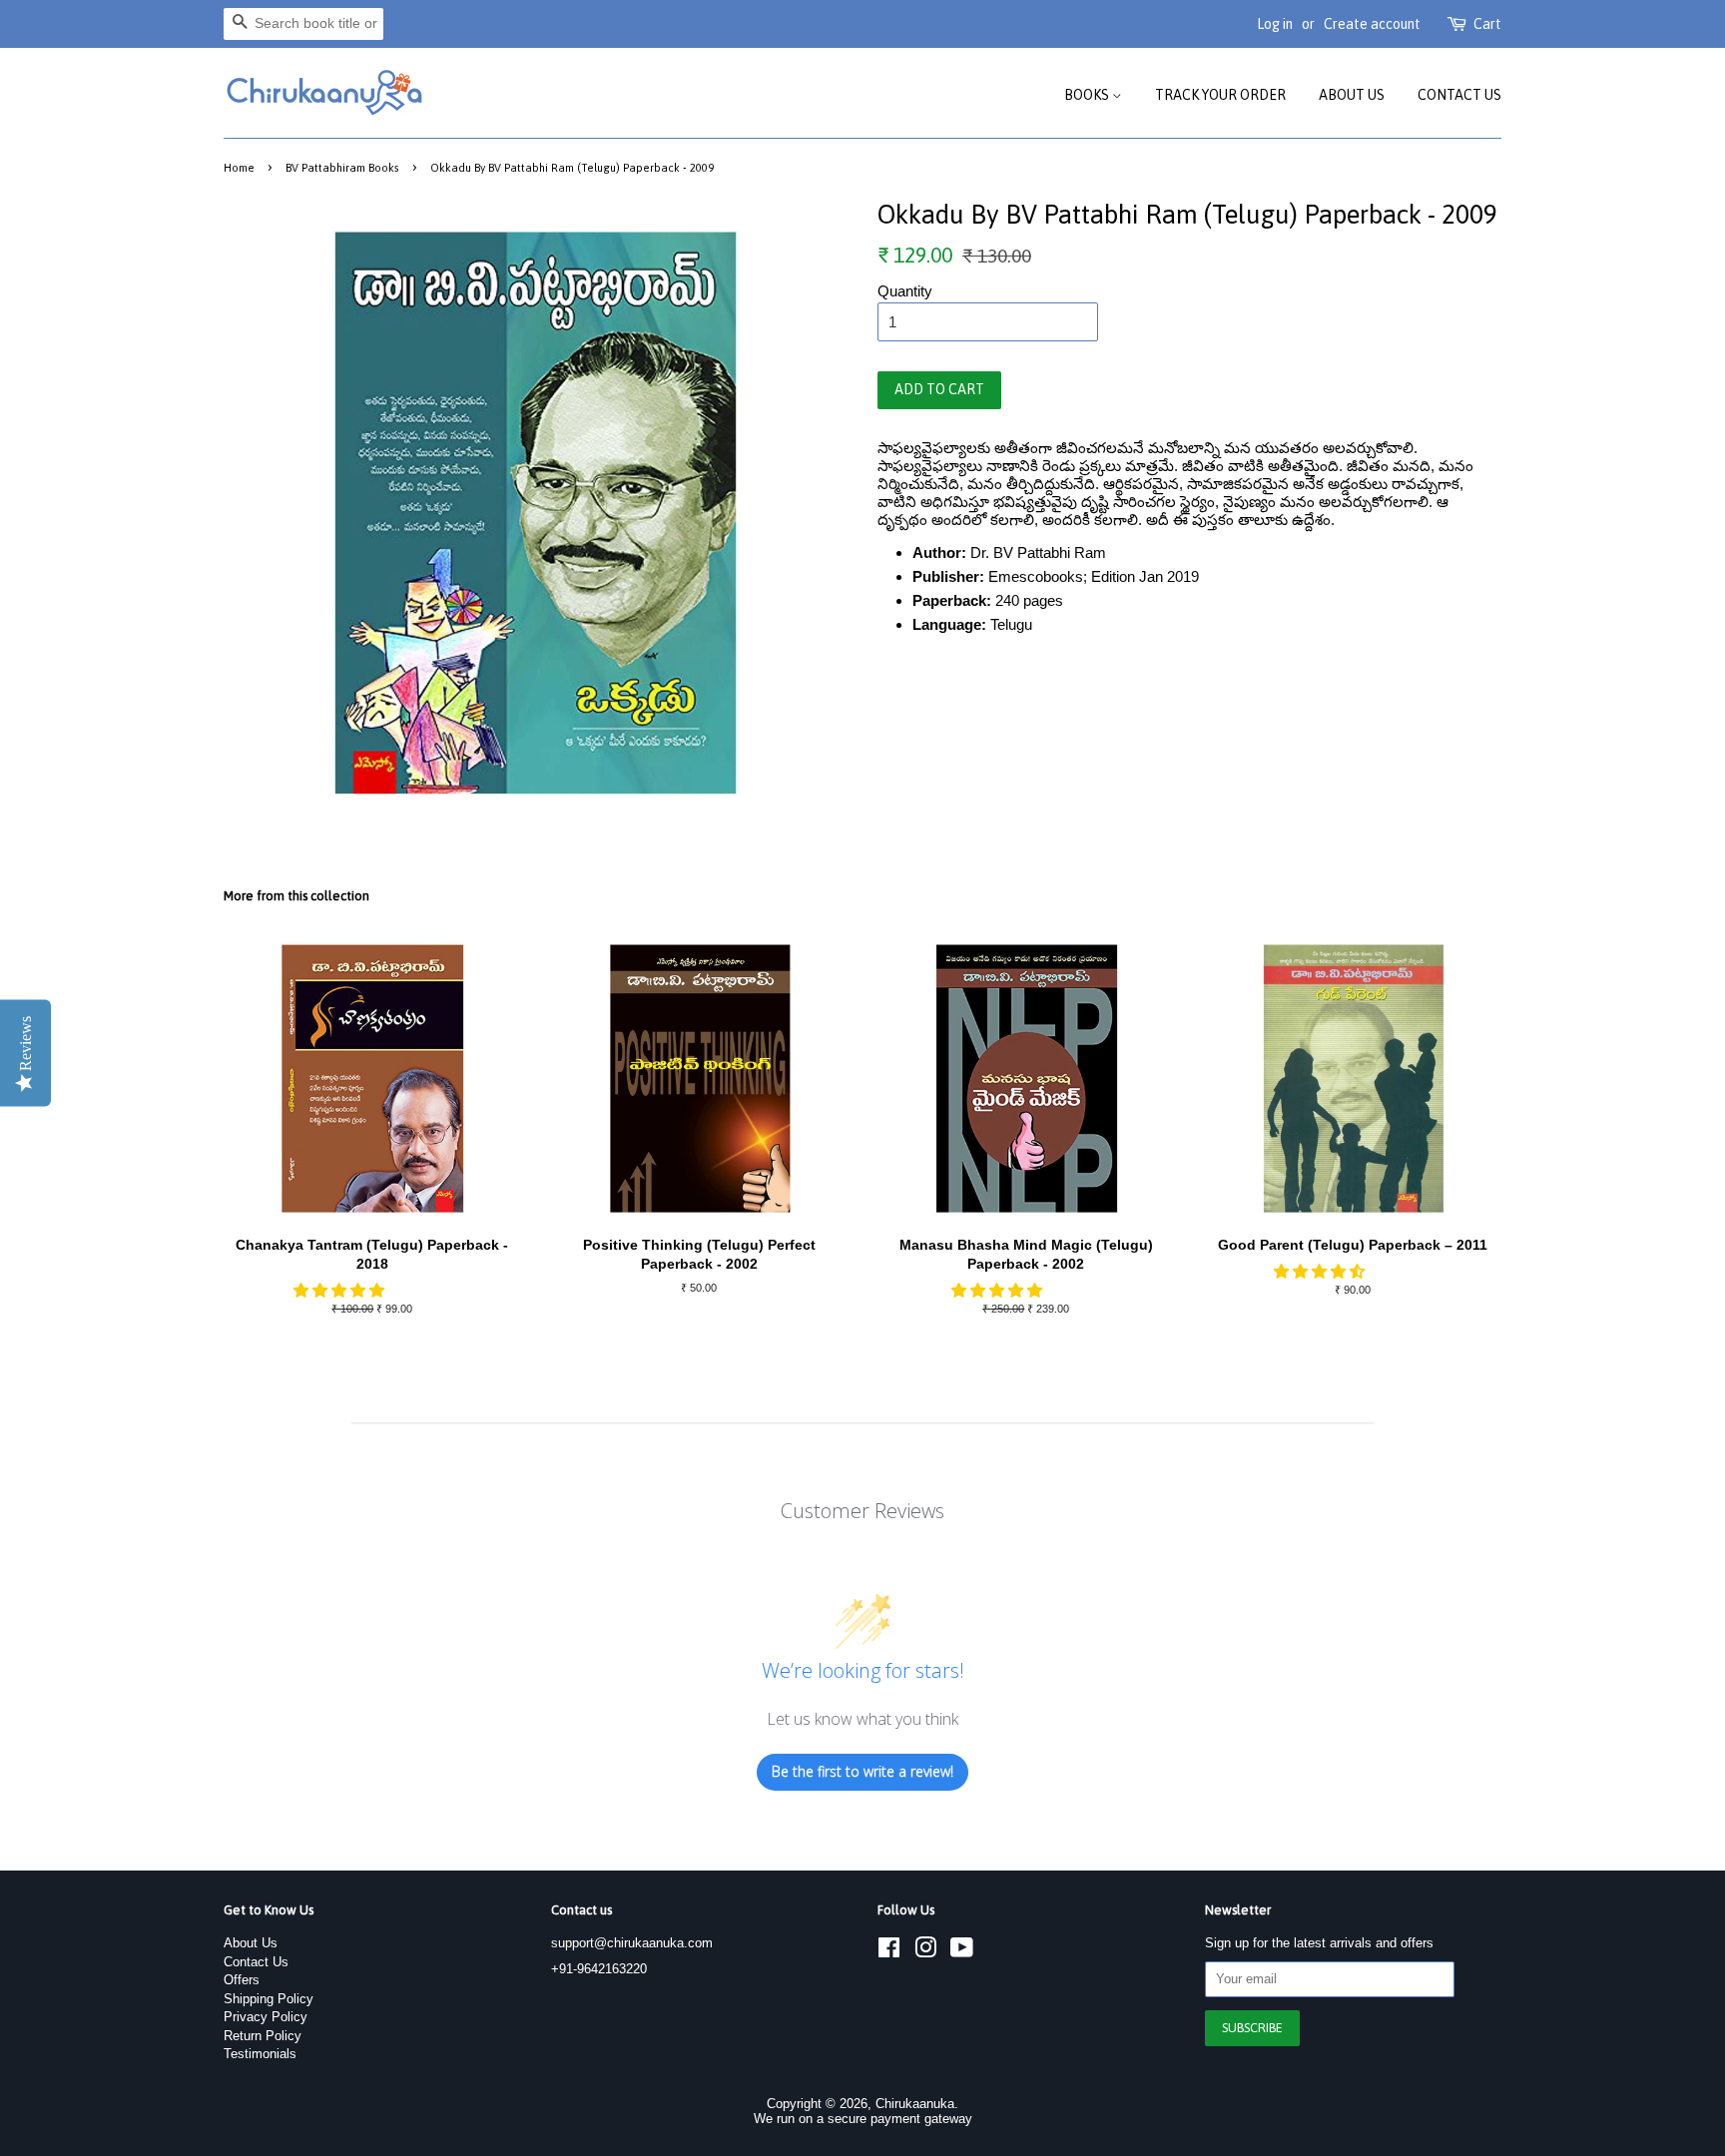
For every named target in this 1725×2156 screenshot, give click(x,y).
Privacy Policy (266, 2017)
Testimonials (260, 2054)
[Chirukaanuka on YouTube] (962, 1952)
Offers (242, 1980)
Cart (1487, 24)
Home (239, 167)
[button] (341, 1290)
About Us (1352, 95)
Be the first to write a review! (862, 1771)
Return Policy (263, 2036)
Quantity (905, 291)
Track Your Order (1220, 95)
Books (1088, 95)
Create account (1372, 24)
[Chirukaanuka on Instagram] (925, 1952)
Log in (1275, 24)
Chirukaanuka (915, 2104)
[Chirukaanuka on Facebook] (889, 1952)
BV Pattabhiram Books (342, 167)
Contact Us (1459, 95)
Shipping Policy (269, 1999)
